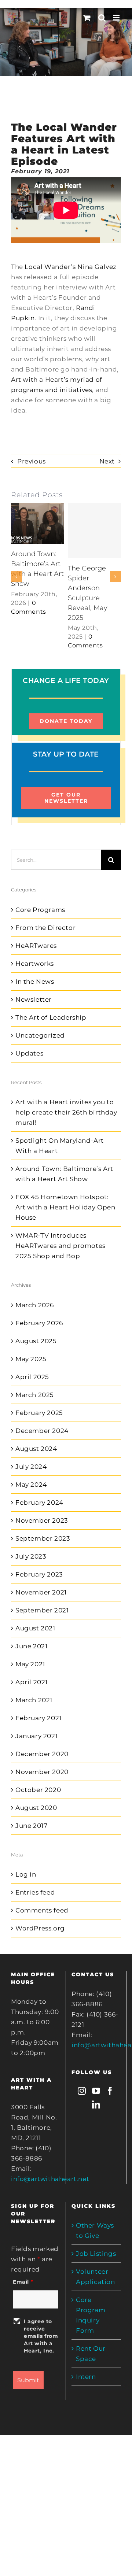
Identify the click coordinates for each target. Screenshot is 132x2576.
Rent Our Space (91, 2354)
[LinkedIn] (96, 2104)
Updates (29, 1053)
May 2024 (31, 1485)
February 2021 (38, 1718)
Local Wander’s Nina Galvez (71, 267)
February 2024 (39, 1503)
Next (107, 461)
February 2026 (39, 1323)
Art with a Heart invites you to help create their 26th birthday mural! (66, 1112)
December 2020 (42, 1754)
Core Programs (40, 910)
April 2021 (32, 1682)
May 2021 (30, 1664)
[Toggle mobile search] (102, 18)
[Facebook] (110, 2091)
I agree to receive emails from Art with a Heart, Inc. (41, 2336)
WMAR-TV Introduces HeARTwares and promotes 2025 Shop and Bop (60, 1246)
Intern (86, 2377)
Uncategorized (40, 1035)
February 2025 (39, 1413)
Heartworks (35, 964)
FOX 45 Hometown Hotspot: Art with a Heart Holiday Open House (65, 1207)
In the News (35, 982)
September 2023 (43, 1538)
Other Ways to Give (95, 2231)
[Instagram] (82, 2091)
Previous (32, 461)
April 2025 (32, 1377)
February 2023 (39, 1574)
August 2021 (35, 1628)
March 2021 (34, 1700)
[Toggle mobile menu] (117, 18)
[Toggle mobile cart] (87, 18)
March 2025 (35, 1395)
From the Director (45, 928)
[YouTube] (96, 2091)
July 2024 (31, 1467)
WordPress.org (40, 1928)
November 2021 (41, 1592)
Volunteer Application (96, 2277)
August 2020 (36, 1808)
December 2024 (42, 1431)
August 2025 (36, 1341)
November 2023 (42, 1520)
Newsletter (34, 999)
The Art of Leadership (51, 1017)
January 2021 (36, 1736)
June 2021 (31, 1646)
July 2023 (31, 1556)
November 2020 (42, 1772)
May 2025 (31, 1359)
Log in (26, 1874)
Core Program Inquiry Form (91, 2315)
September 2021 (42, 1610)
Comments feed (42, 1910)
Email (23, 2282)
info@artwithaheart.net (50, 2179)
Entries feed (35, 1892)
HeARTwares (36, 946)
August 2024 (36, 1449)
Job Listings (96, 2254)
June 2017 (31, 1826)
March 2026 (35, 1305)
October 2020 (38, 1790)
